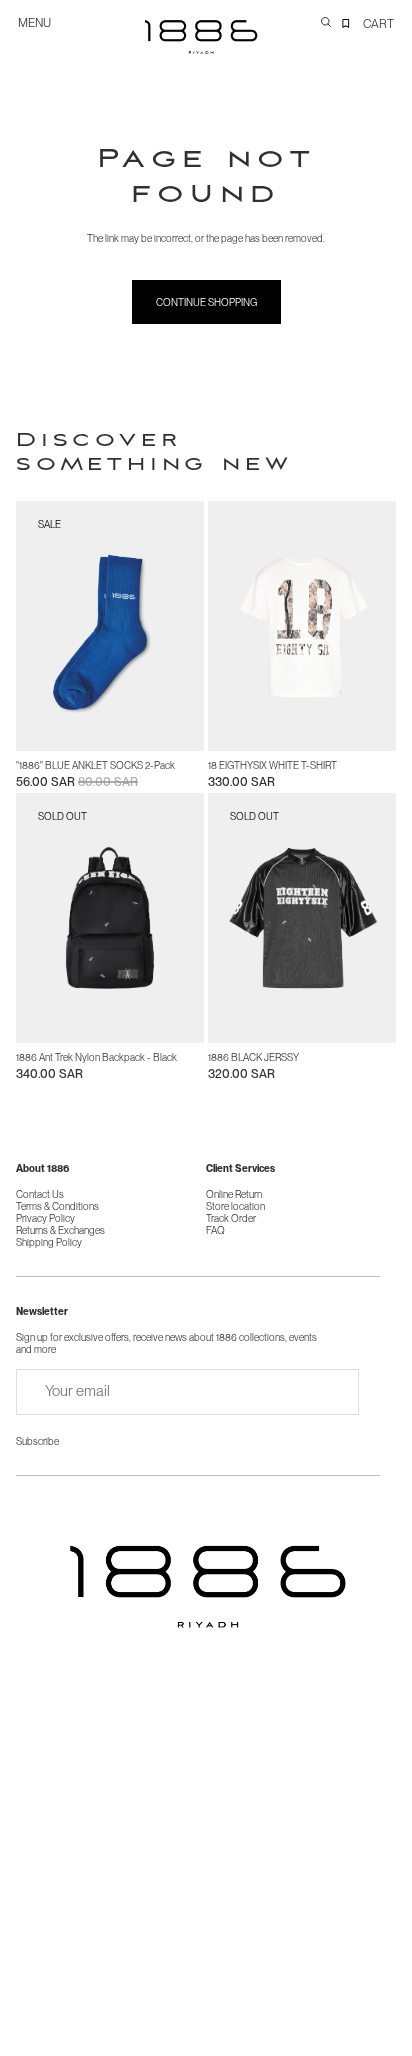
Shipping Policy (49, 1242)
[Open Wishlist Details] (345, 23)
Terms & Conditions (57, 1206)
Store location (235, 1206)
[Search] (326, 22)
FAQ (215, 1230)
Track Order (231, 1218)
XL (336, 730)
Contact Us (40, 1194)
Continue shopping (206, 302)
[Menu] (42, 32)
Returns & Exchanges (60, 1230)
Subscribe (37, 1441)
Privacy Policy (45, 1218)
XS (231, 730)
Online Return (234, 1194)
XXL (369, 730)
